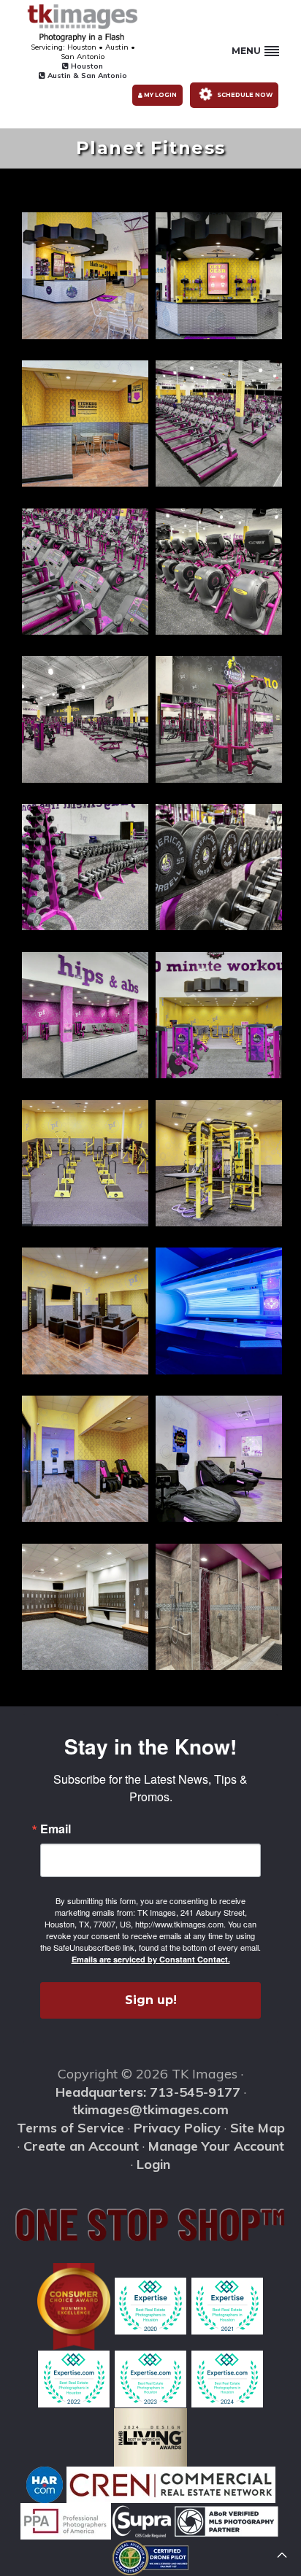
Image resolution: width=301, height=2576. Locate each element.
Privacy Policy (177, 2128)
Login (153, 2164)
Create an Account (81, 2146)
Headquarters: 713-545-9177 (148, 2092)
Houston (86, 66)
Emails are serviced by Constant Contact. (151, 1959)
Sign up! (151, 2000)
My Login (160, 95)
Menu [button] (246, 51)
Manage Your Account (216, 2146)
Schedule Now (244, 95)
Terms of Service (71, 2128)
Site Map (258, 2128)
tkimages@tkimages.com (150, 2109)
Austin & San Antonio (86, 76)
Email (56, 1829)
